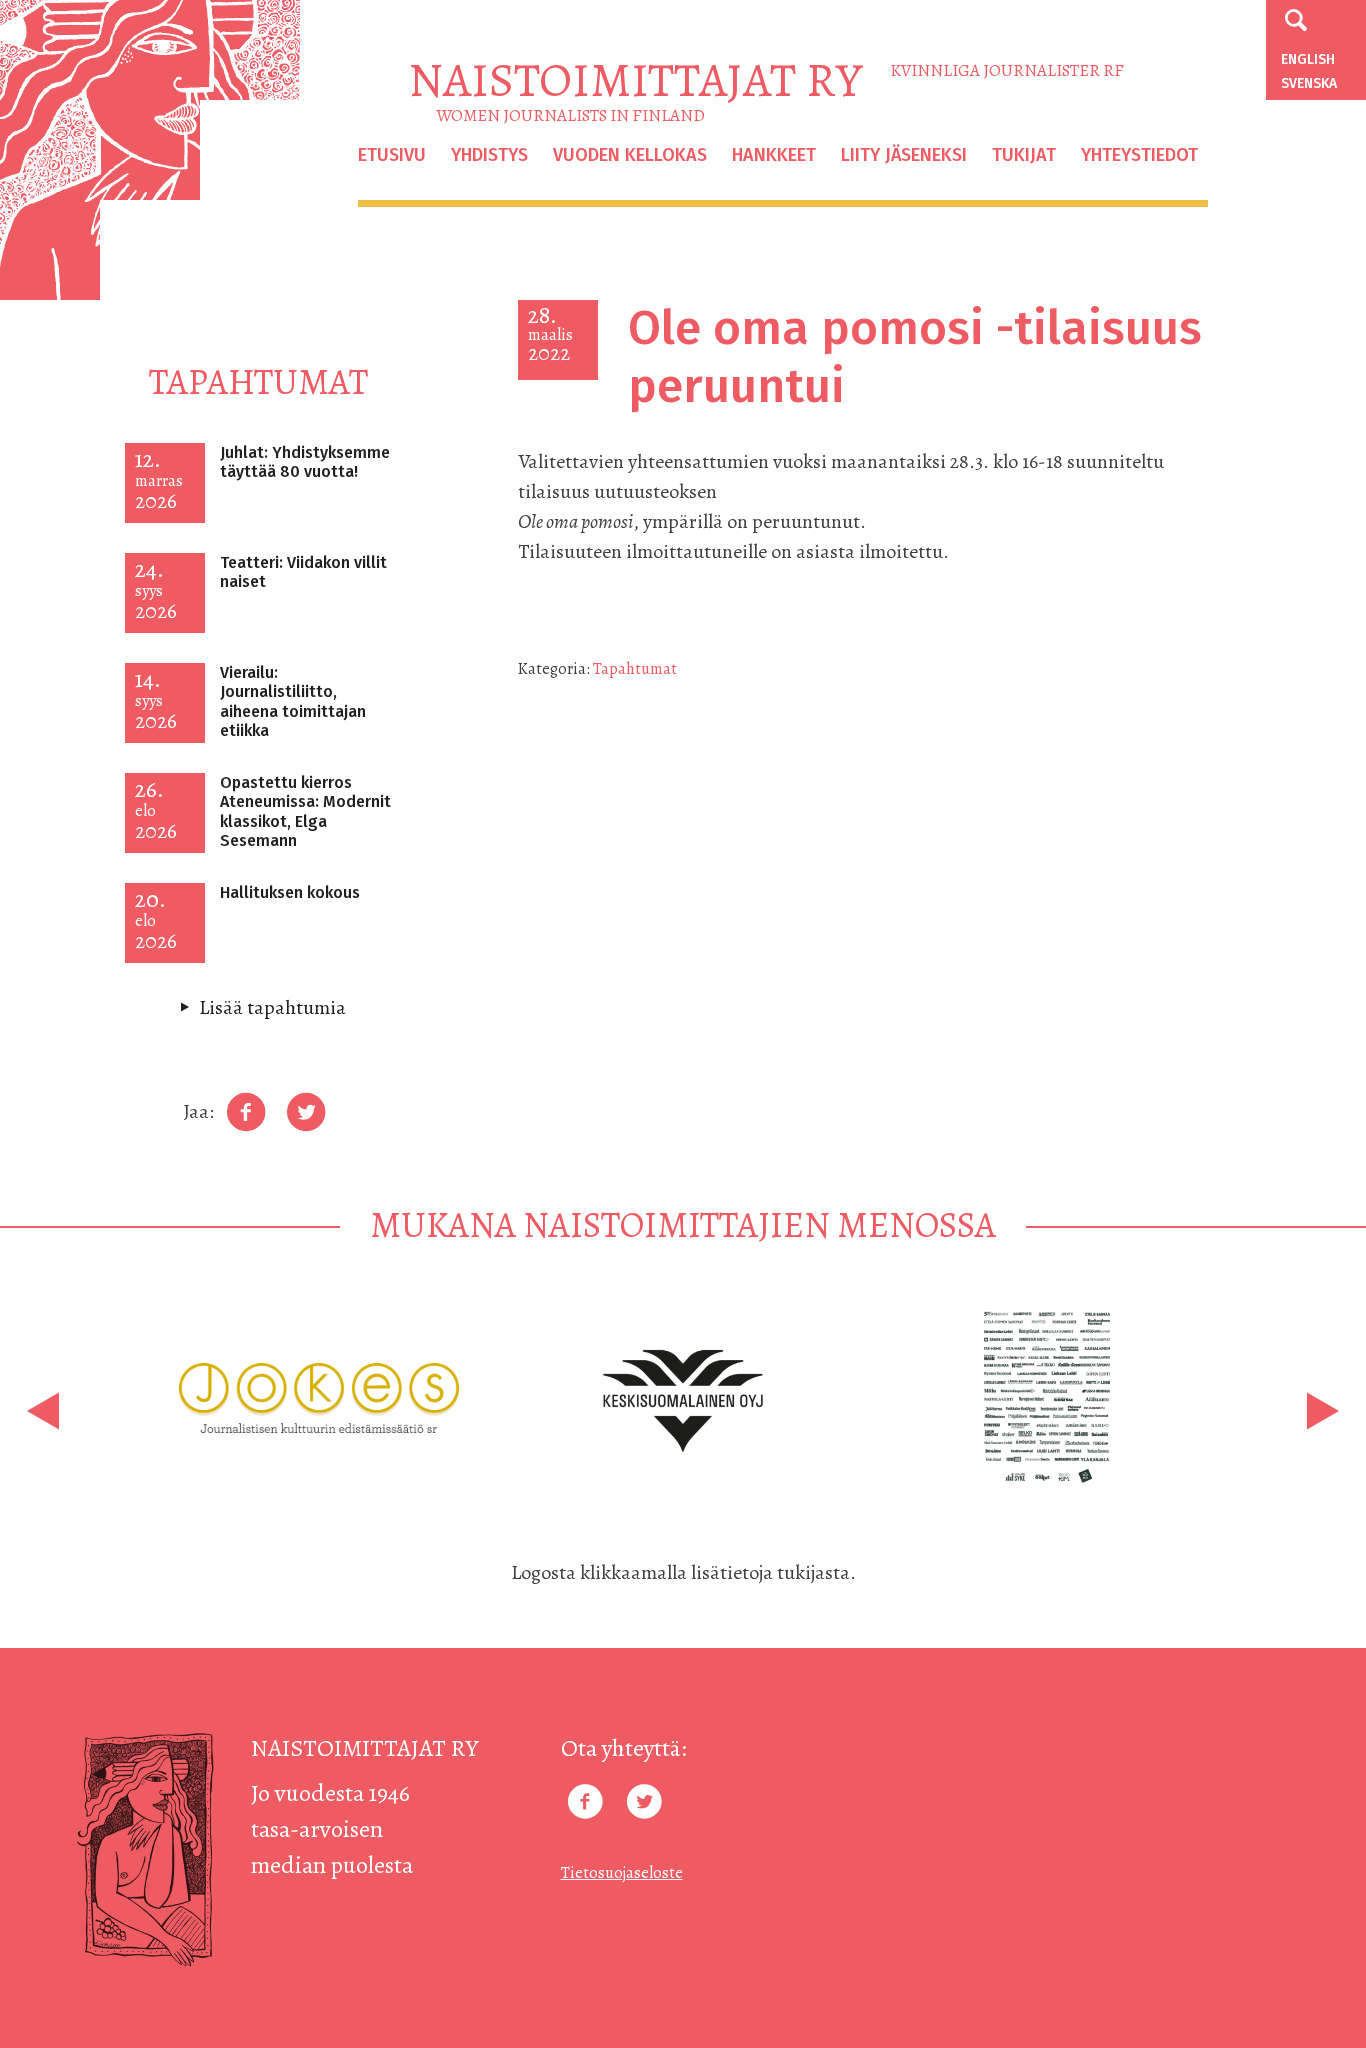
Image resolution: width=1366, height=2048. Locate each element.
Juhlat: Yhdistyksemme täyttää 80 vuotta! (305, 462)
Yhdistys (489, 155)
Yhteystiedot (1139, 155)
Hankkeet (774, 155)
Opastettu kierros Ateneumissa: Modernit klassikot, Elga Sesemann (305, 811)
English (1308, 59)
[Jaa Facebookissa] (246, 1112)
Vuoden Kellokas (630, 155)
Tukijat (1024, 155)
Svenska (1309, 83)
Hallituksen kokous (290, 892)
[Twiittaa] (306, 1112)
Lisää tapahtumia (272, 1007)
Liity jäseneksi (904, 155)
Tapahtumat (635, 669)
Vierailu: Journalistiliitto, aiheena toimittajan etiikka (293, 701)
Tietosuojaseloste (622, 1873)
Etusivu (392, 155)
